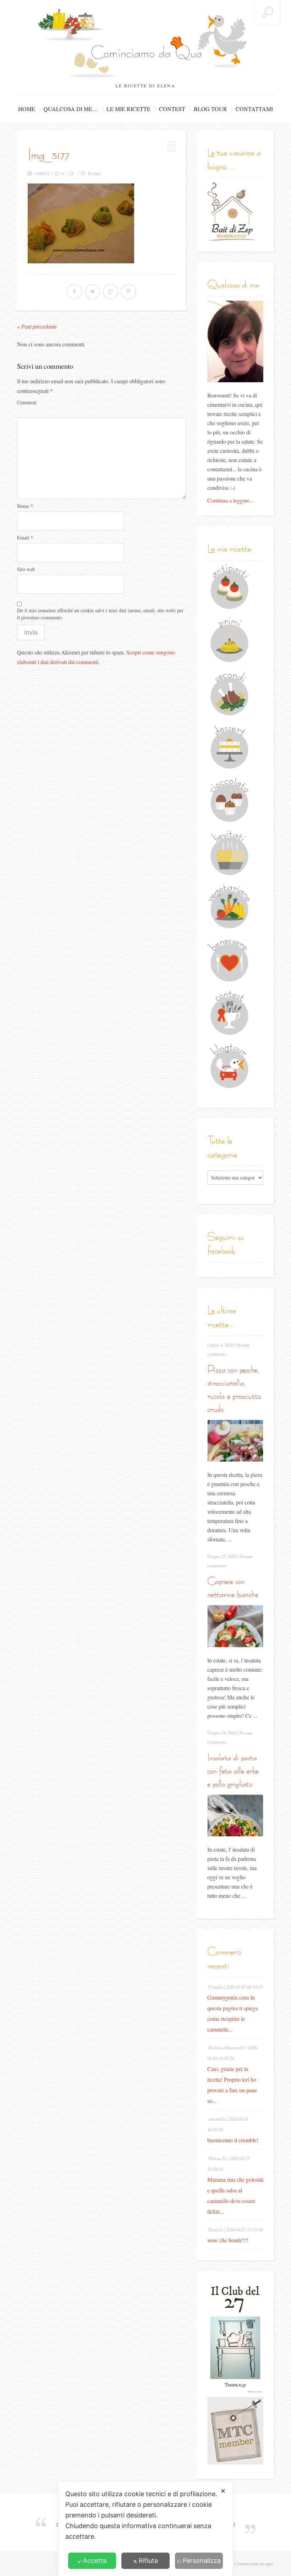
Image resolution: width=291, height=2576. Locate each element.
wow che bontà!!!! (228, 2240)
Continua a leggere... (230, 500)
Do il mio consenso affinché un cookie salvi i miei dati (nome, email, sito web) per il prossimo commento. (100, 614)
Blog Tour (210, 109)
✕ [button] (223, 2491)
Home (27, 109)
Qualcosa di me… (71, 109)
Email (25, 538)
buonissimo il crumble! (233, 2140)
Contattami (254, 109)
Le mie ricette (128, 109)
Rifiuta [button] (148, 2561)
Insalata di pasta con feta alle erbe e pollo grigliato (233, 1771)
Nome (25, 506)
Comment (27, 402)
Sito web (26, 569)
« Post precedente (37, 327)
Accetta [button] (95, 2561)
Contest (172, 109)
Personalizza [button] (202, 2561)
